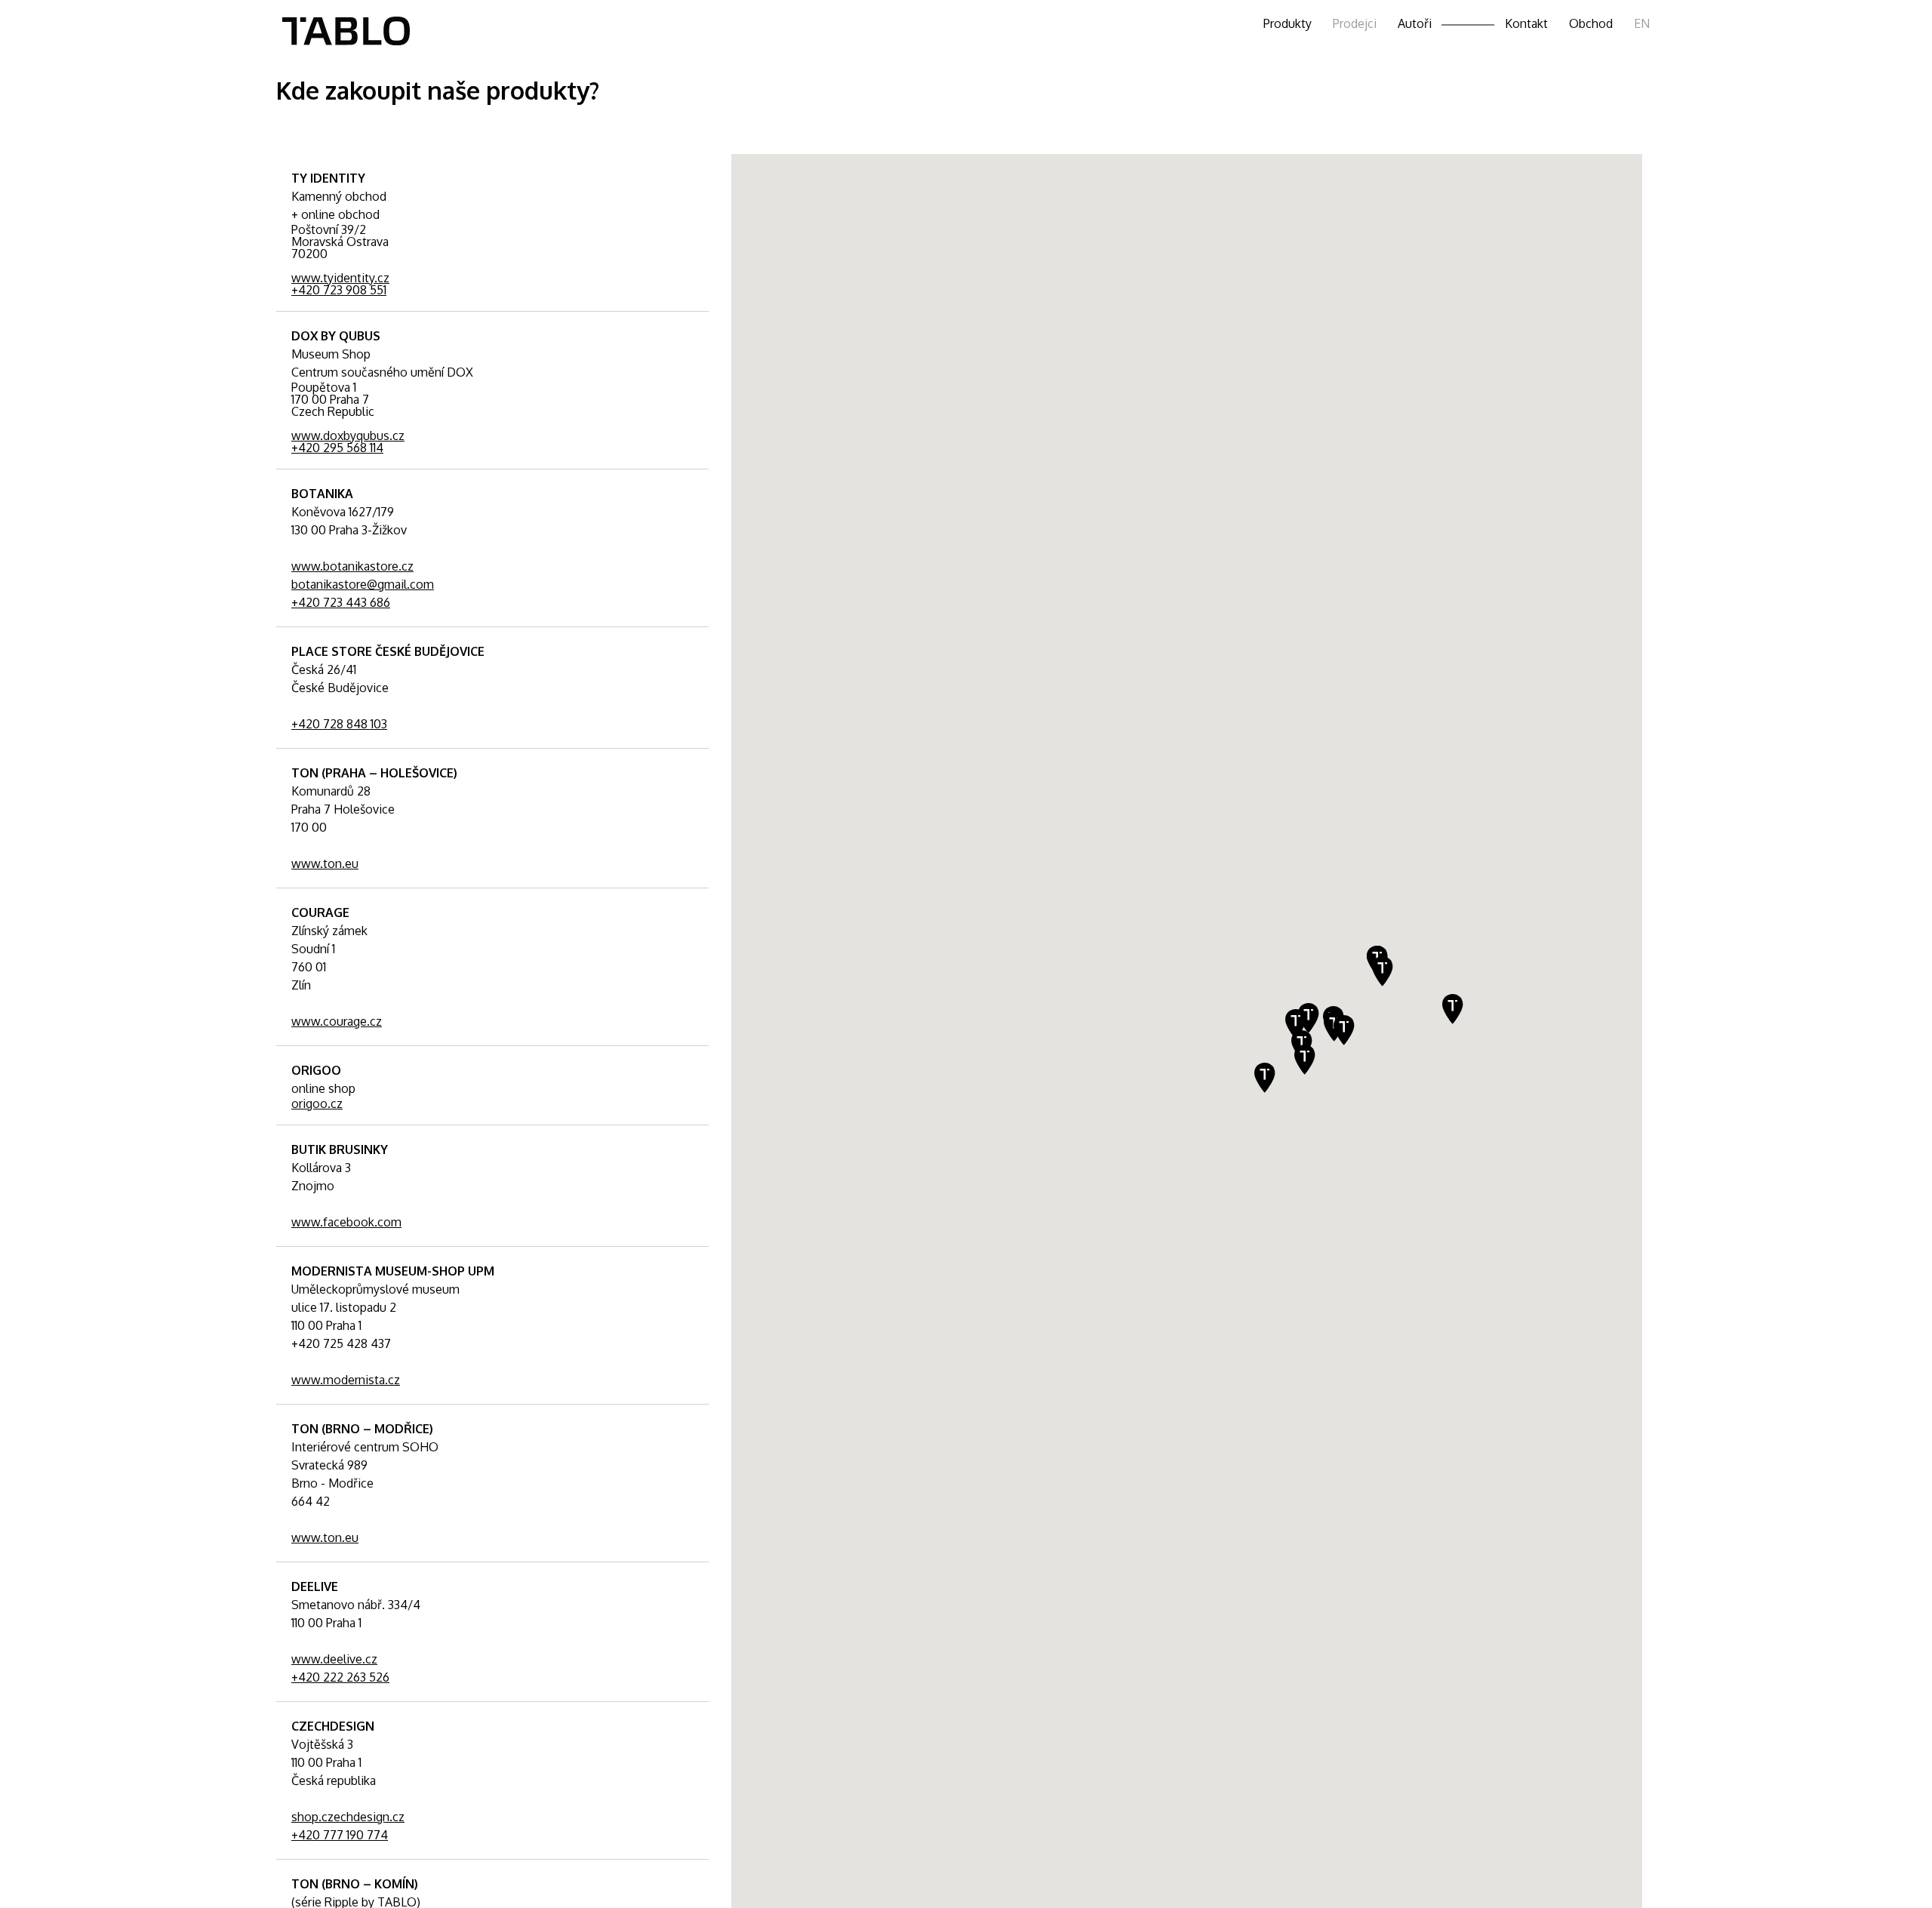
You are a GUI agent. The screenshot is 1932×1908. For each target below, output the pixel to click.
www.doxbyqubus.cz (348, 435)
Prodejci (1355, 23)
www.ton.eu (325, 863)
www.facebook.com (346, 1222)
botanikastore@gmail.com (363, 584)
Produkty (1287, 23)
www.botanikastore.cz (352, 566)
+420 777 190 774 (340, 1835)
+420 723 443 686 (341, 602)
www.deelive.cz (334, 1659)
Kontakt (1526, 23)
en (1642, 23)
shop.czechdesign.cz (348, 1817)
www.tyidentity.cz (340, 278)
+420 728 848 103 (339, 724)
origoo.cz (317, 1103)
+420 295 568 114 (337, 448)
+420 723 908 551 (339, 290)
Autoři (1415, 23)
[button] (1453, 1009)
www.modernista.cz (346, 1380)
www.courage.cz (337, 1021)
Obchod (1591, 23)
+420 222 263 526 (340, 1677)
